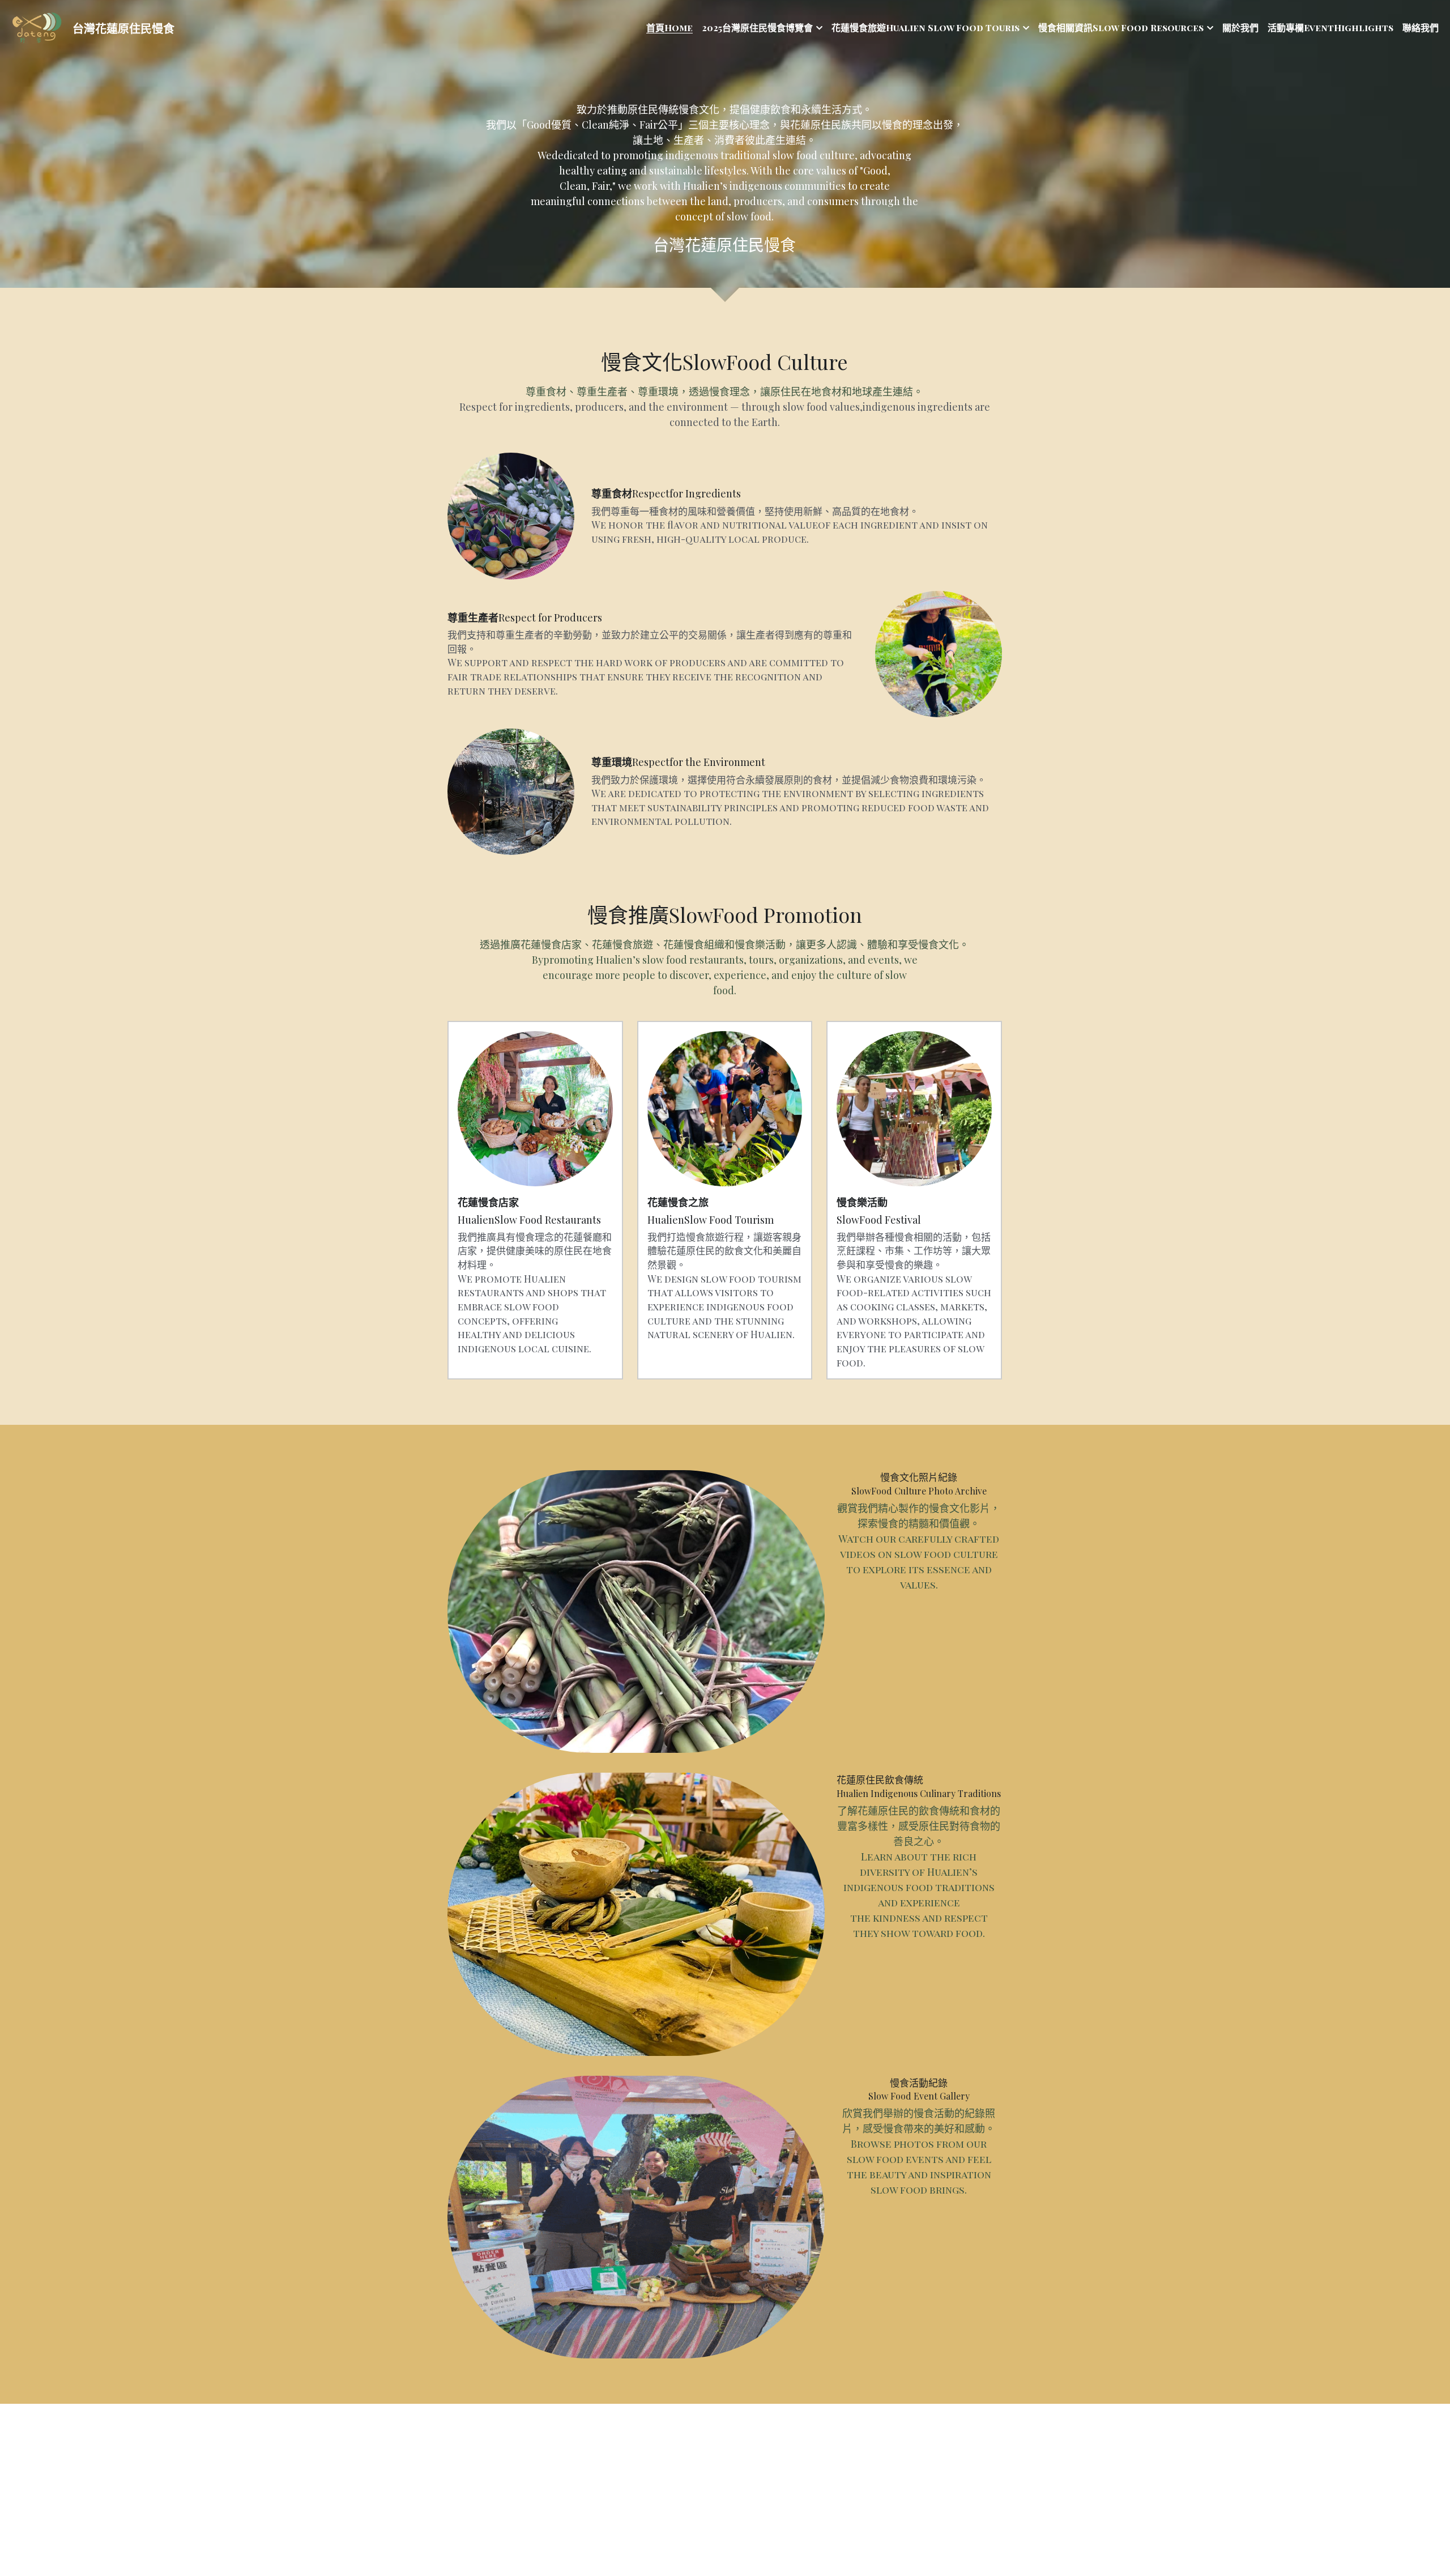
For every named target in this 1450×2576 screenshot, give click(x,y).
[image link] (37, 27)
